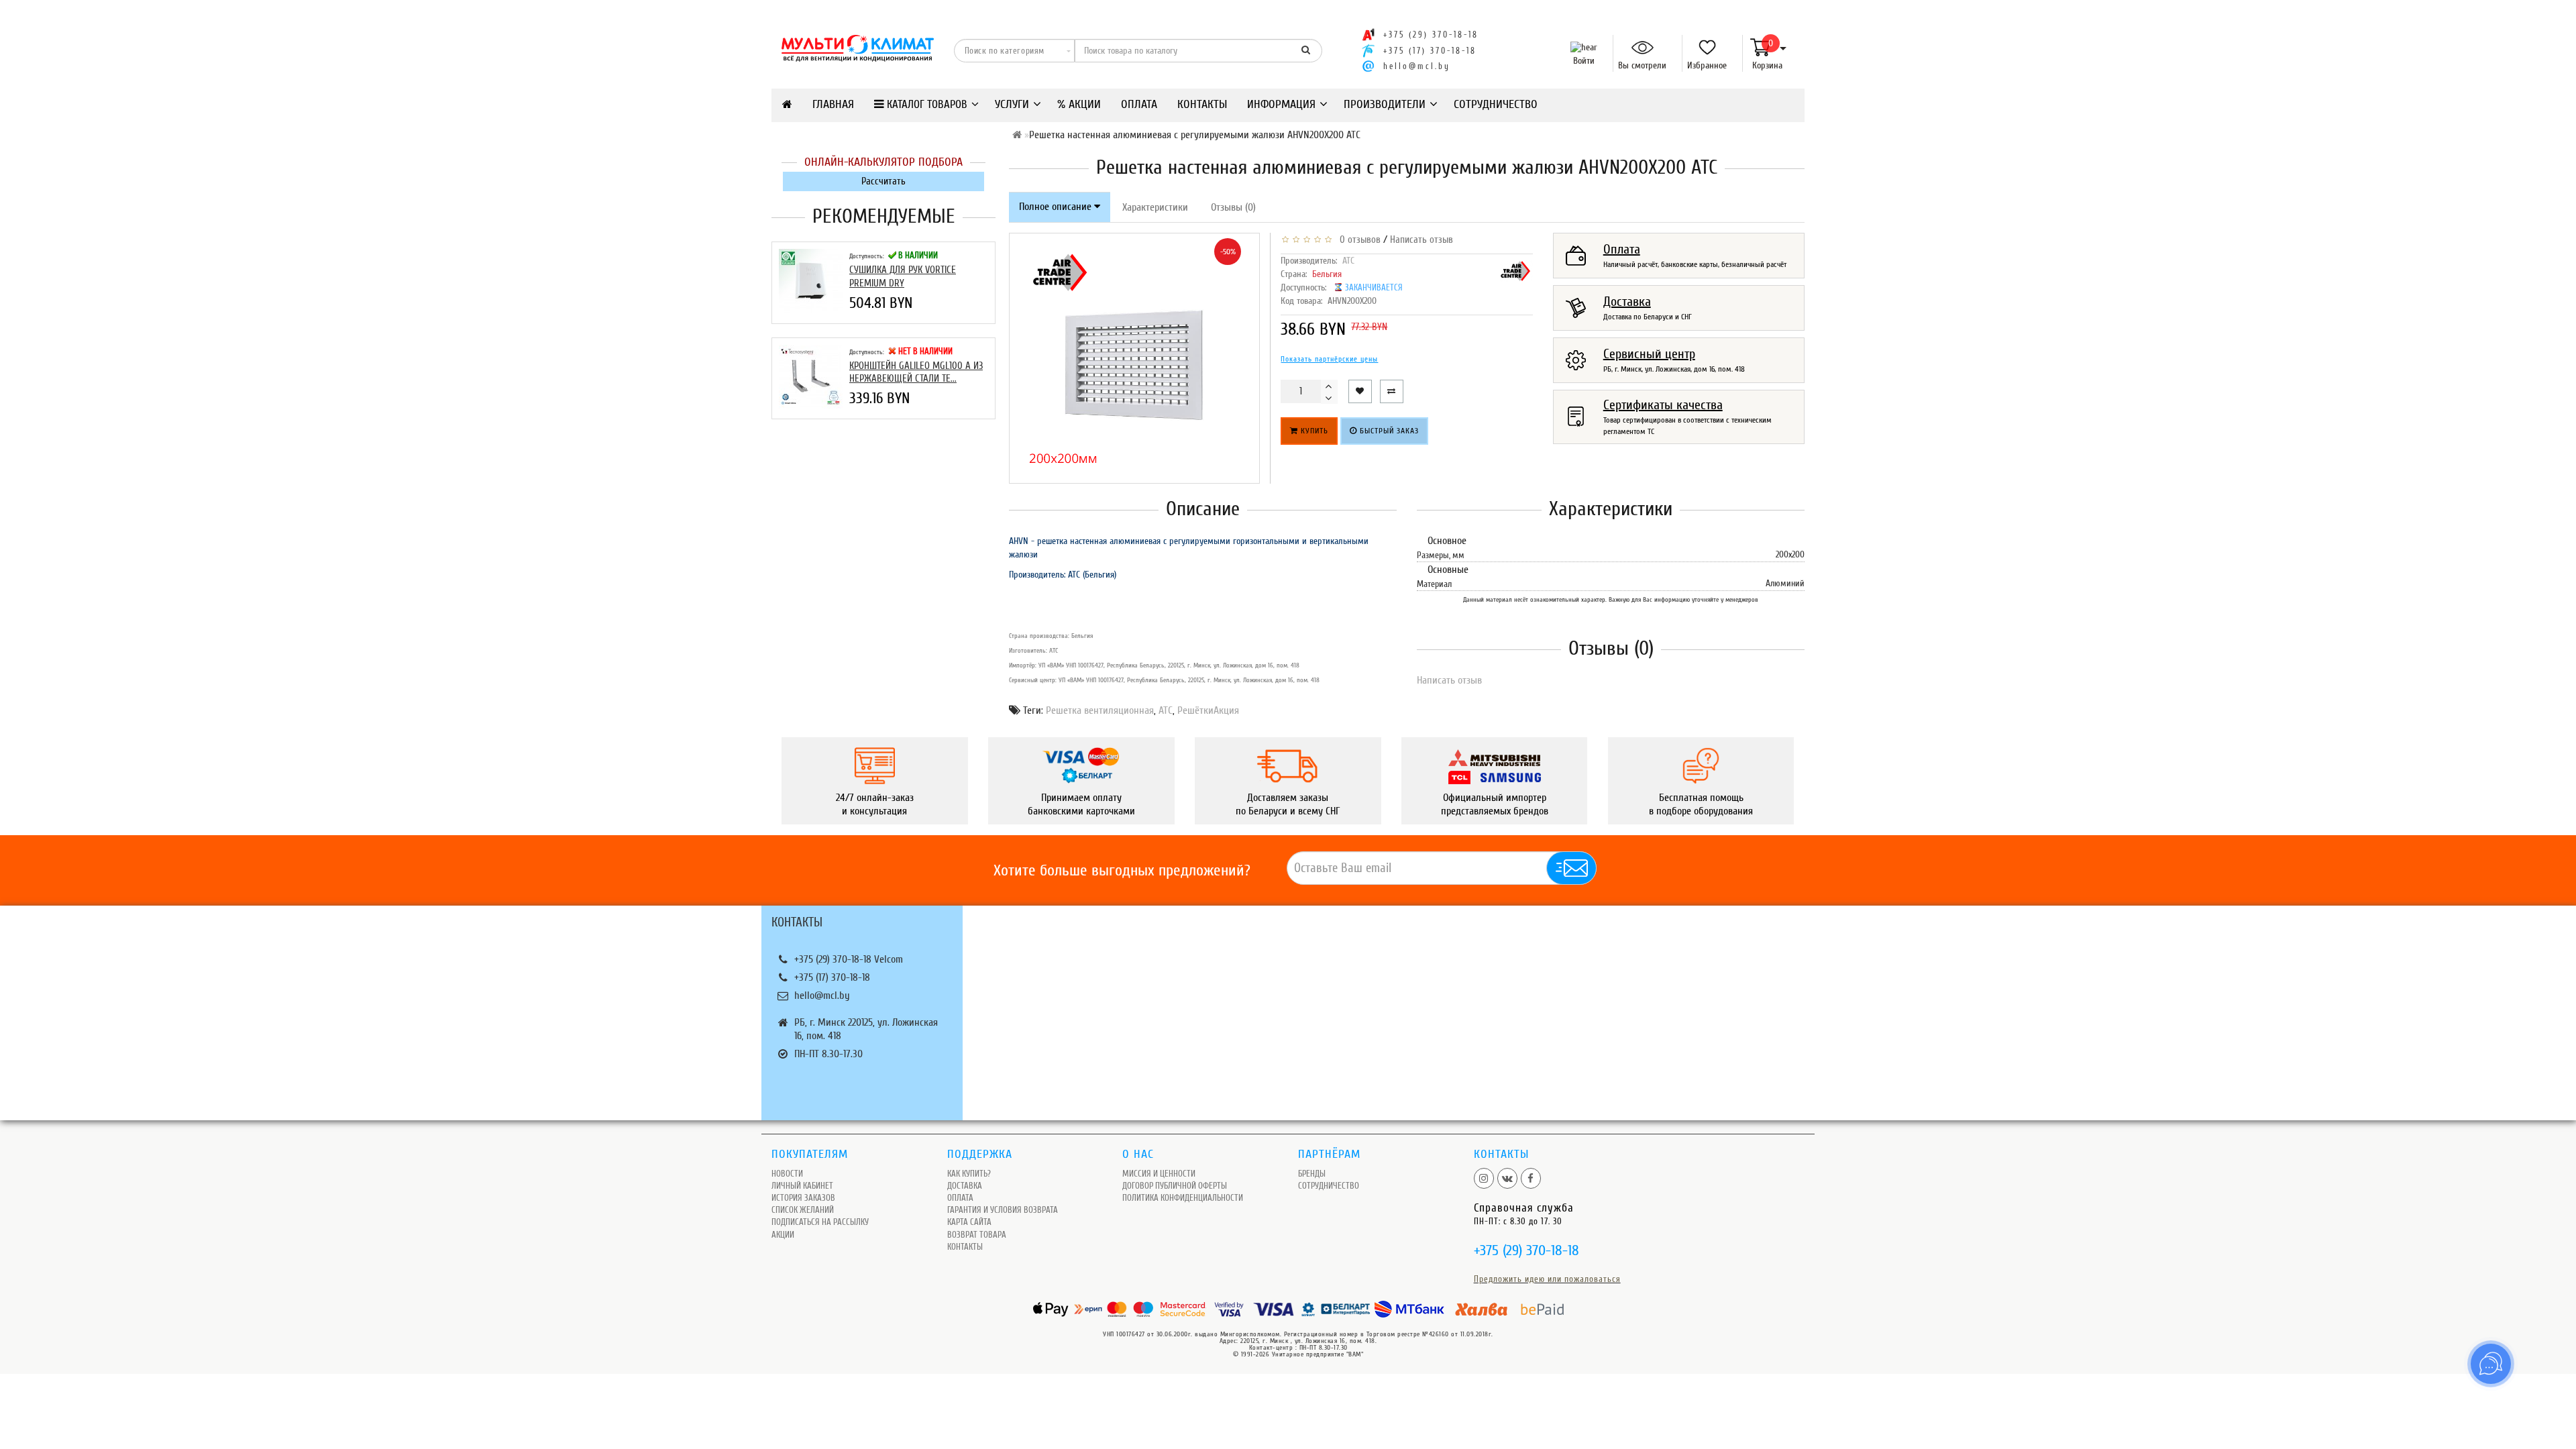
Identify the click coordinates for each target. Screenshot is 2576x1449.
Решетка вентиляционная (1100, 710)
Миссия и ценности (1159, 1174)
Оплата (1139, 104)
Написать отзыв (1421, 240)
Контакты (1202, 104)
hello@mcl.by (1417, 66)
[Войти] (1581, 48)
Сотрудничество (1496, 104)
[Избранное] (1702, 48)
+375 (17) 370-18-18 (832, 977)
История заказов (803, 1198)
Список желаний (803, 1210)
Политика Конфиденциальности (1183, 1198)
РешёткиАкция (1208, 710)
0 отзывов (1357, 240)
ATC (1348, 261)
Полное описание (1057, 207)
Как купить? (969, 1174)
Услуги (1012, 104)
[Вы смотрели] (1637, 48)
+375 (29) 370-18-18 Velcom (849, 959)
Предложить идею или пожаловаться (1547, 1279)
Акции (783, 1235)
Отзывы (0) (1233, 207)
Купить (1313, 431)
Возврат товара (977, 1235)
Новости (787, 1174)
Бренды (1312, 1174)
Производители (1385, 104)
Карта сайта (969, 1222)
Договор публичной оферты (1175, 1186)
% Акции (1079, 104)
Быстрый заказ (1388, 431)
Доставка (965, 1186)
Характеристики (1155, 207)
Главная (833, 104)
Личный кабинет (802, 1186)
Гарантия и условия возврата (1003, 1210)
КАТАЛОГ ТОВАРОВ (926, 104)
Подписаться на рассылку (820, 1222)
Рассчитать (883, 181)
